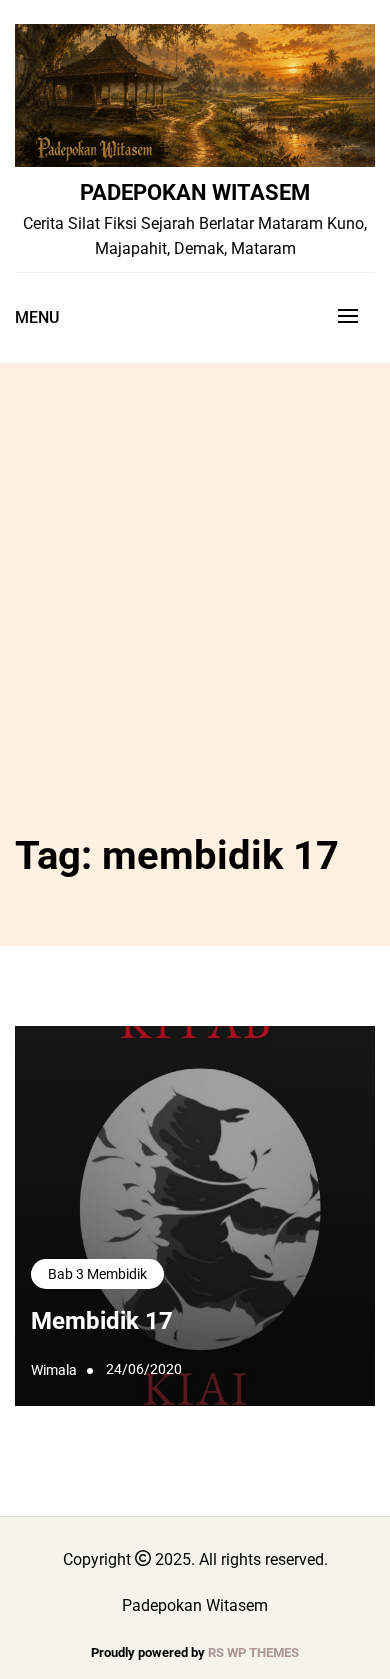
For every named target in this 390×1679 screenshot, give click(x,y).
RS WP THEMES (253, 1652)
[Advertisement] (195, 619)
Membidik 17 (102, 1321)
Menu (37, 317)
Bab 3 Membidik (97, 1274)
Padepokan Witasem (195, 192)
